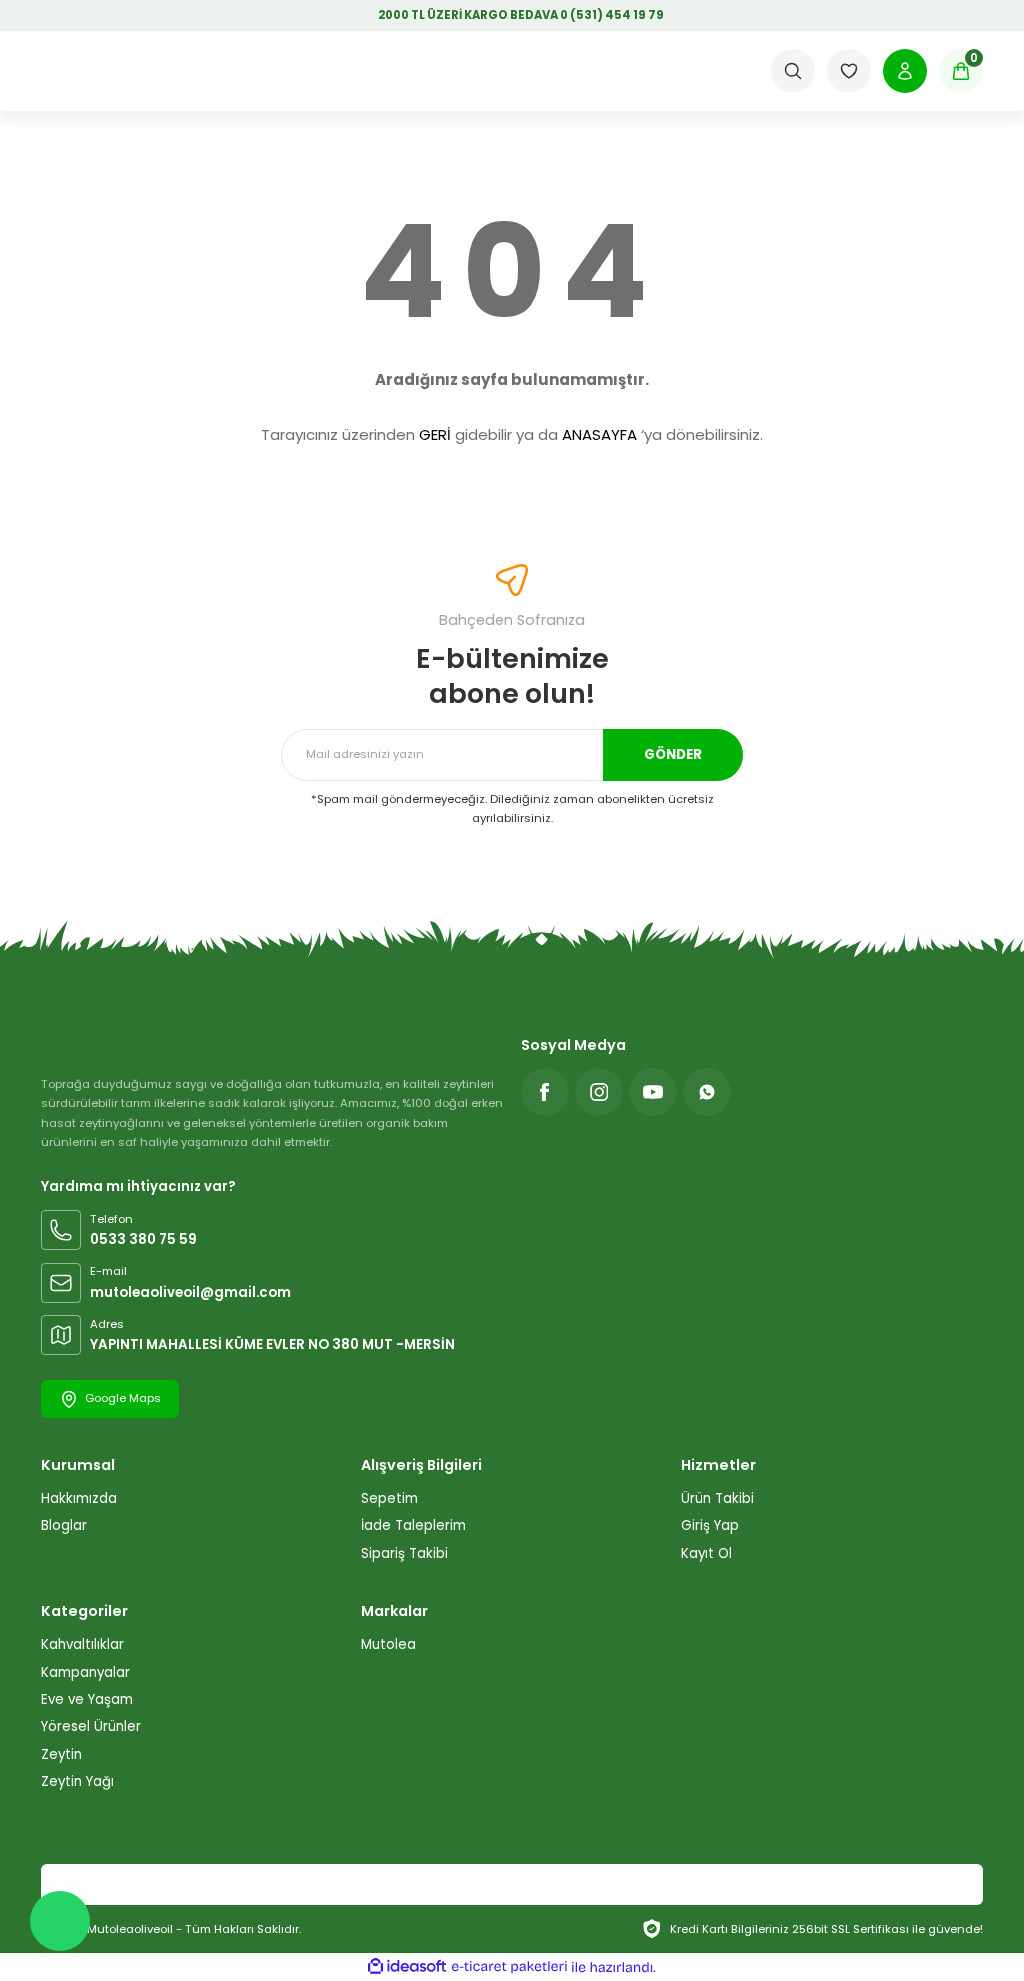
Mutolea (388, 1644)
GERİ (435, 434)
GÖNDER (673, 754)
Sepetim (389, 1498)
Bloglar (64, 1525)
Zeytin (61, 1754)
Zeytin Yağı (77, 1781)
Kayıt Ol (706, 1553)
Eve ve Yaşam (87, 1699)
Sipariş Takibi (404, 1553)
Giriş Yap (710, 1525)
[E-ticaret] (509, 1967)
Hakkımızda (79, 1498)
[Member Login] (905, 71)
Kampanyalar (85, 1672)
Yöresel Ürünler (91, 1726)
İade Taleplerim (413, 1525)
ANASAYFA (599, 434)
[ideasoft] (407, 1967)
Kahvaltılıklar (82, 1644)
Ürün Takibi (717, 1498)
